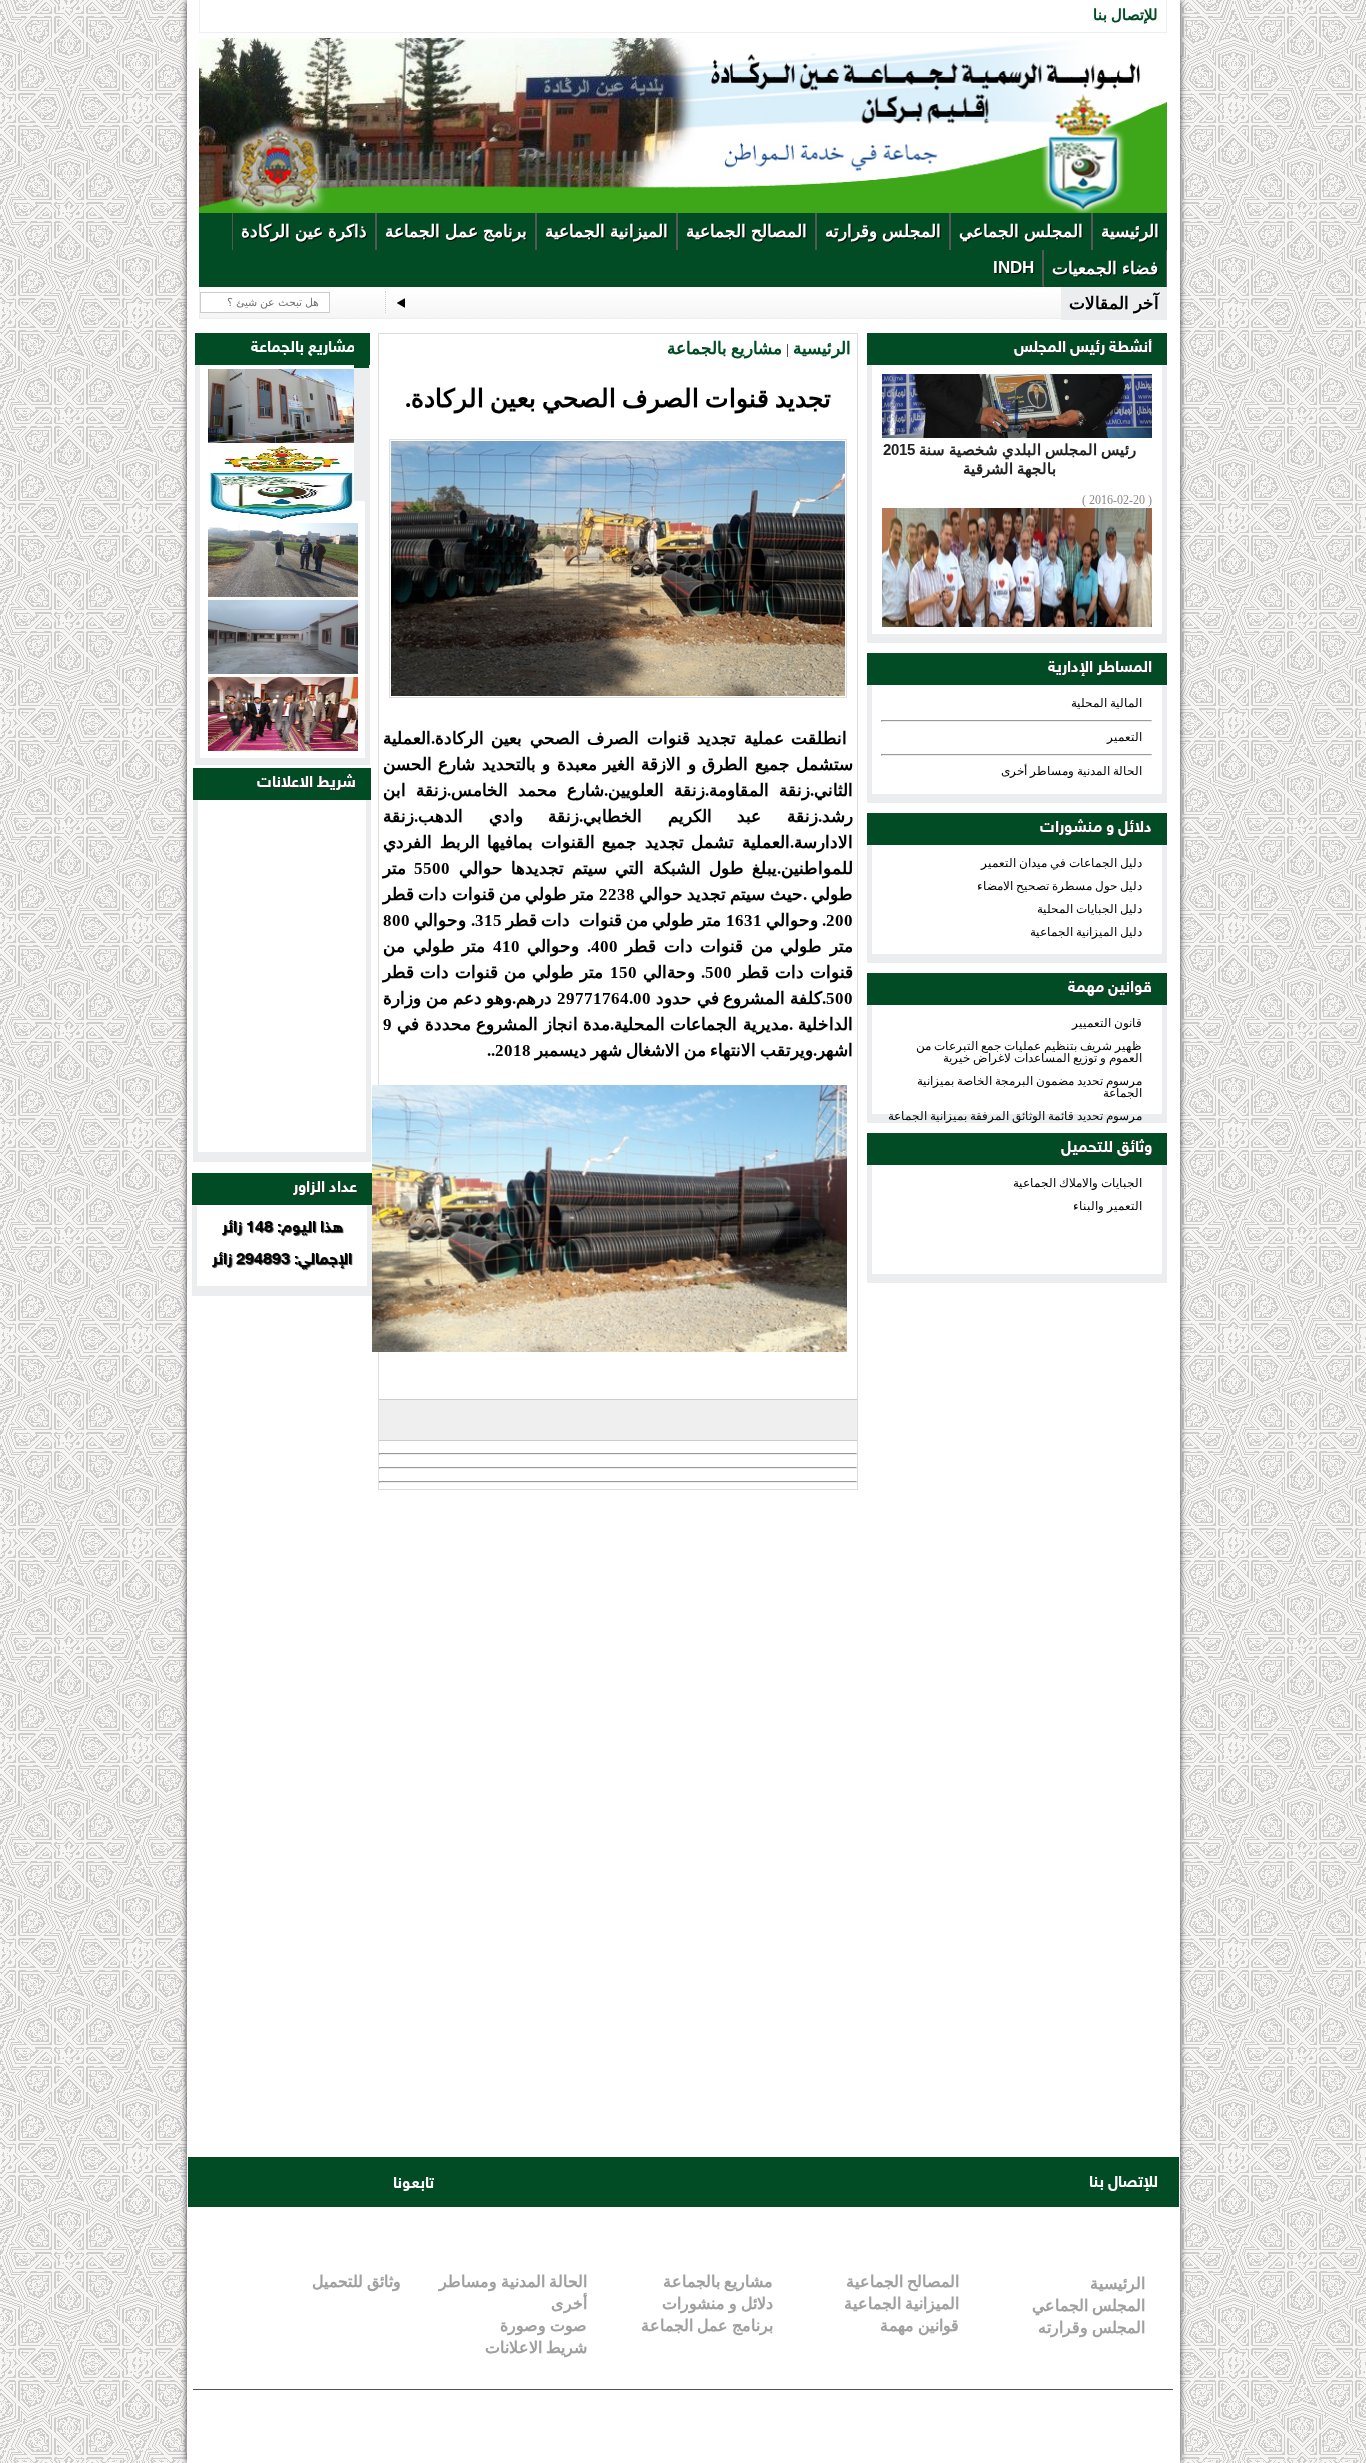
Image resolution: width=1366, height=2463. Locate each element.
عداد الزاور (325, 1188)
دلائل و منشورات (1096, 828)
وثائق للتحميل (1106, 1148)
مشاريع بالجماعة (724, 348)
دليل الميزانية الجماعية (1086, 932)
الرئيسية (1130, 231)
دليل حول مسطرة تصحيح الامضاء (1059, 886)
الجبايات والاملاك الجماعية (1077, 1183)
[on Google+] (331, 2183)
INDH (1013, 267)
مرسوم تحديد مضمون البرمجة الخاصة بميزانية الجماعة (1029, 1087)
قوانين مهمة (1110, 988)
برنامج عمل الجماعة (456, 231)
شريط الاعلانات (306, 783)
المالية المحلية (1106, 703)
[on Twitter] (255, 2183)
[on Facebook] (217, 2183)
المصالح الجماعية (746, 231)
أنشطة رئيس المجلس (1083, 348)
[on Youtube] (293, 2183)
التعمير (1124, 737)
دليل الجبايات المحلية (1089, 909)
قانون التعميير (1107, 1023)
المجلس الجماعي (1021, 231)
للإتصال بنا (1125, 14)
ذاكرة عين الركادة (304, 231)
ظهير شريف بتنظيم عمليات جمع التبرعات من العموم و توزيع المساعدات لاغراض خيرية (1029, 1052)
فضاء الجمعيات (1105, 268)
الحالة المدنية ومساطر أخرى (1071, 771)
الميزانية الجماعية (606, 231)
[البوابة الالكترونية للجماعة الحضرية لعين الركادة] (683, 209)
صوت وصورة (543, 2325)
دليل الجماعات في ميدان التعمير (1061, 863)
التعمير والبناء (1107, 1206)
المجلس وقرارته (883, 231)
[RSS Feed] (369, 2183)
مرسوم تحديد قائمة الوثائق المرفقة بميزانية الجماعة (1015, 1116)
